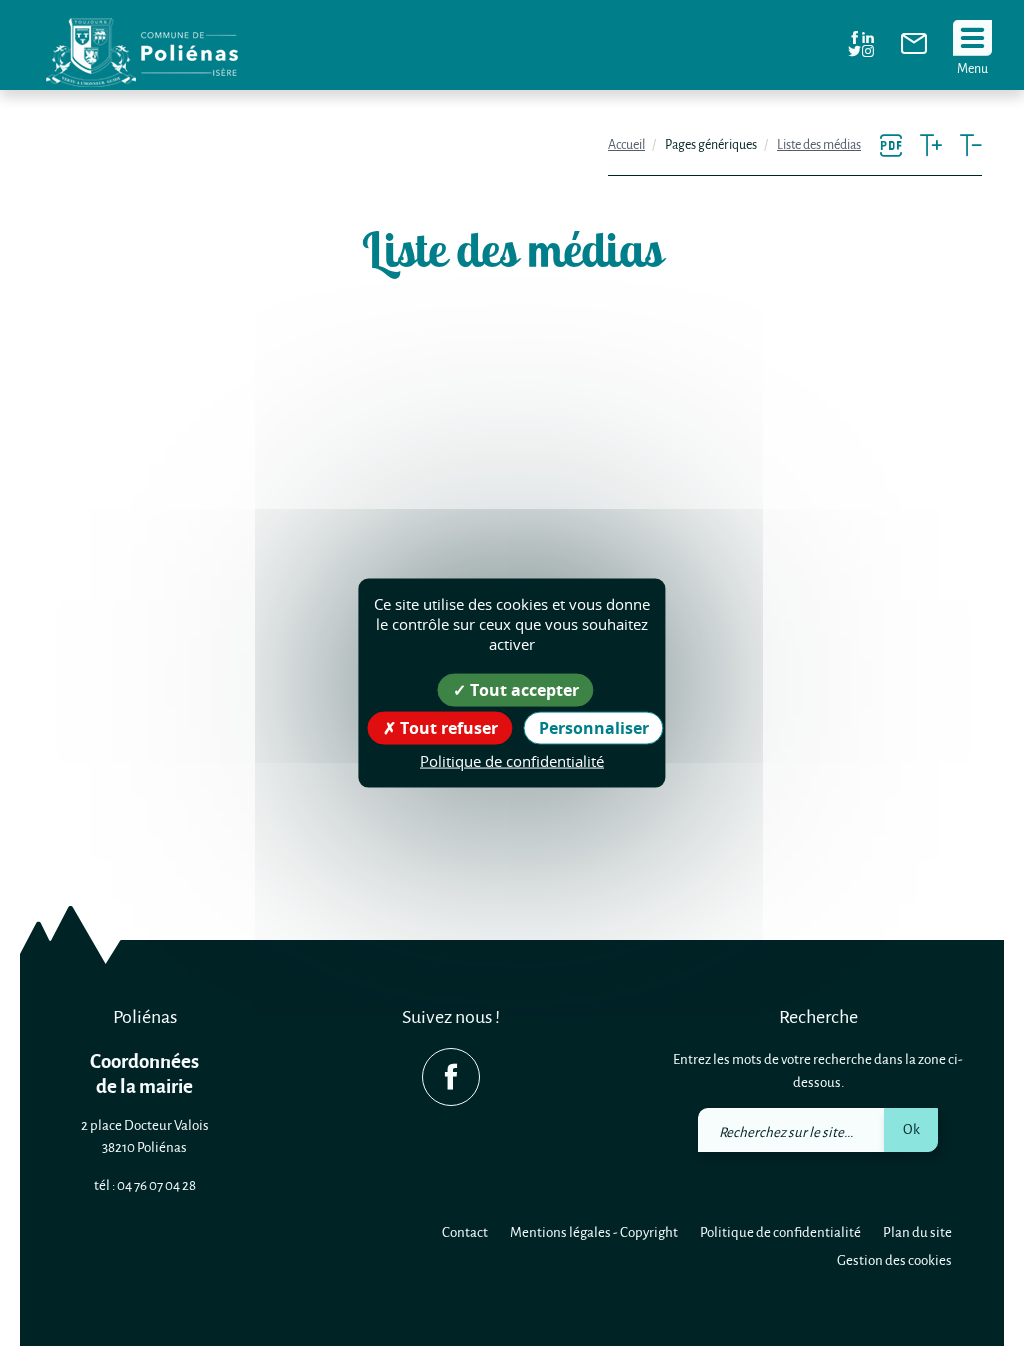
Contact (465, 1231)
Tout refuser (447, 728)
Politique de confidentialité (780, 1231)
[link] (914, 48)
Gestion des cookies (894, 1259)
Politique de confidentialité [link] (512, 761)
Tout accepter (522, 690)
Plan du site (917, 1231)
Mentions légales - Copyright (594, 1231)
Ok (911, 1128)
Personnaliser (594, 728)
